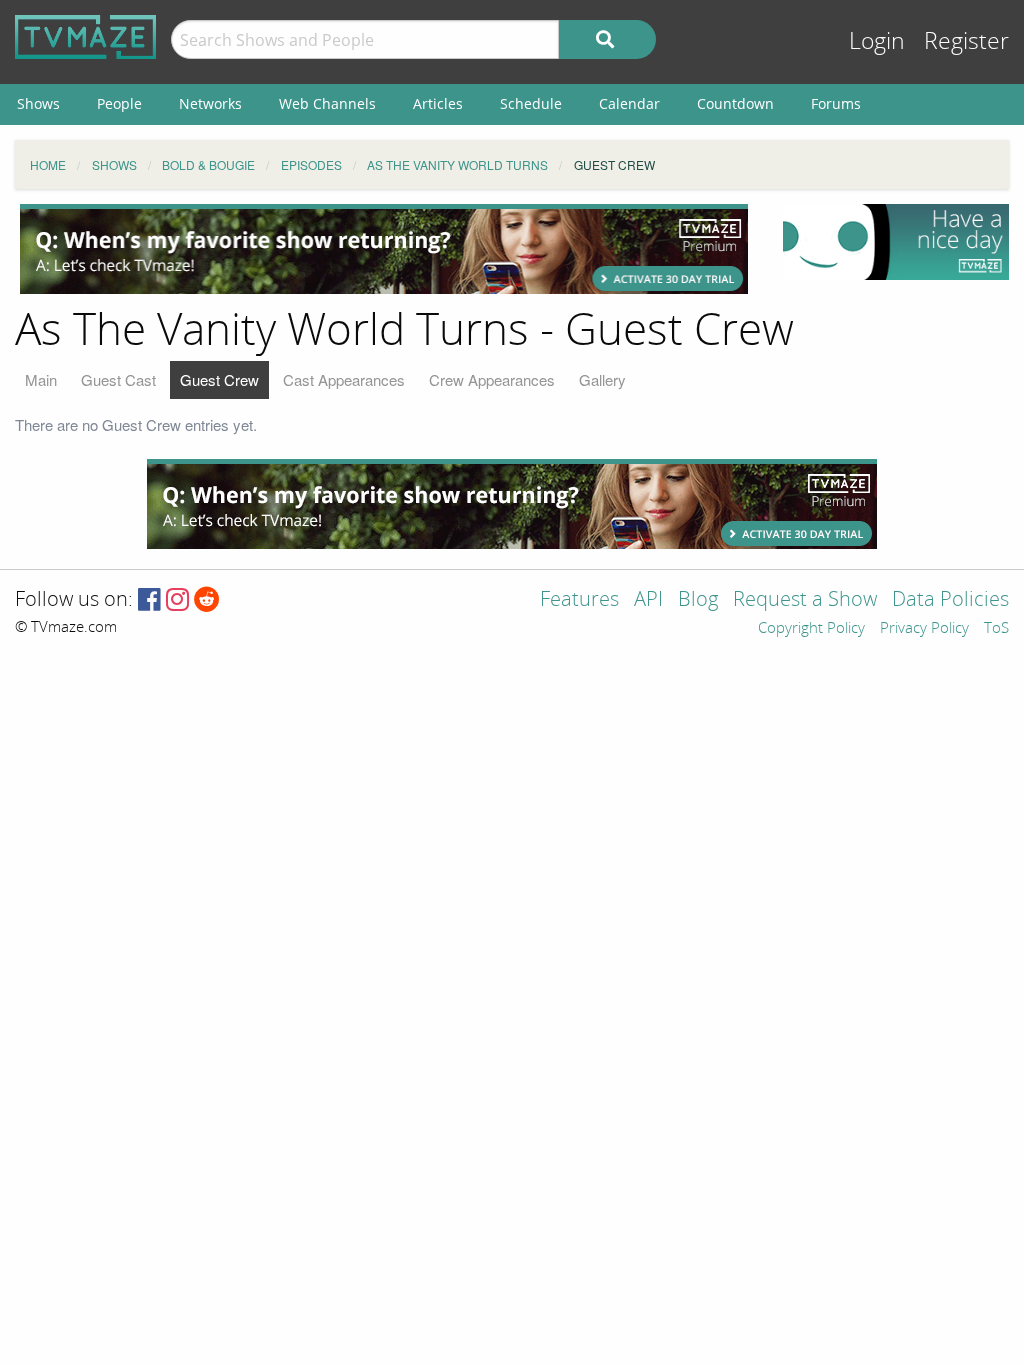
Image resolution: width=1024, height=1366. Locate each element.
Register (966, 41)
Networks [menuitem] (210, 103)
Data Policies (950, 600)
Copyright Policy (811, 629)
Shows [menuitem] (38, 103)
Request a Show (805, 600)
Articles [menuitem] (438, 103)
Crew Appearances (492, 379)
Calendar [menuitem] (629, 103)
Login (877, 41)
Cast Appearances (344, 379)
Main (41, 379)
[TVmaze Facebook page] (149, 600)
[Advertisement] (384, 249)
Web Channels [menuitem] (327, 103)
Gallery (602, 379)
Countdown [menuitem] (735, 103)
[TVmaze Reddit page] (207, 600)
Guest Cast (118, 379)
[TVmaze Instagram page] (177, 600)
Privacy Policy (924, 629)
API (648, 600)
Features (579, 600)
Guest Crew (219, 379)
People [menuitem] (119, 103)
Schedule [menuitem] (531, 103)
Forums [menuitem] (836, 103)
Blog (698, 600)
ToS (996, 629)
